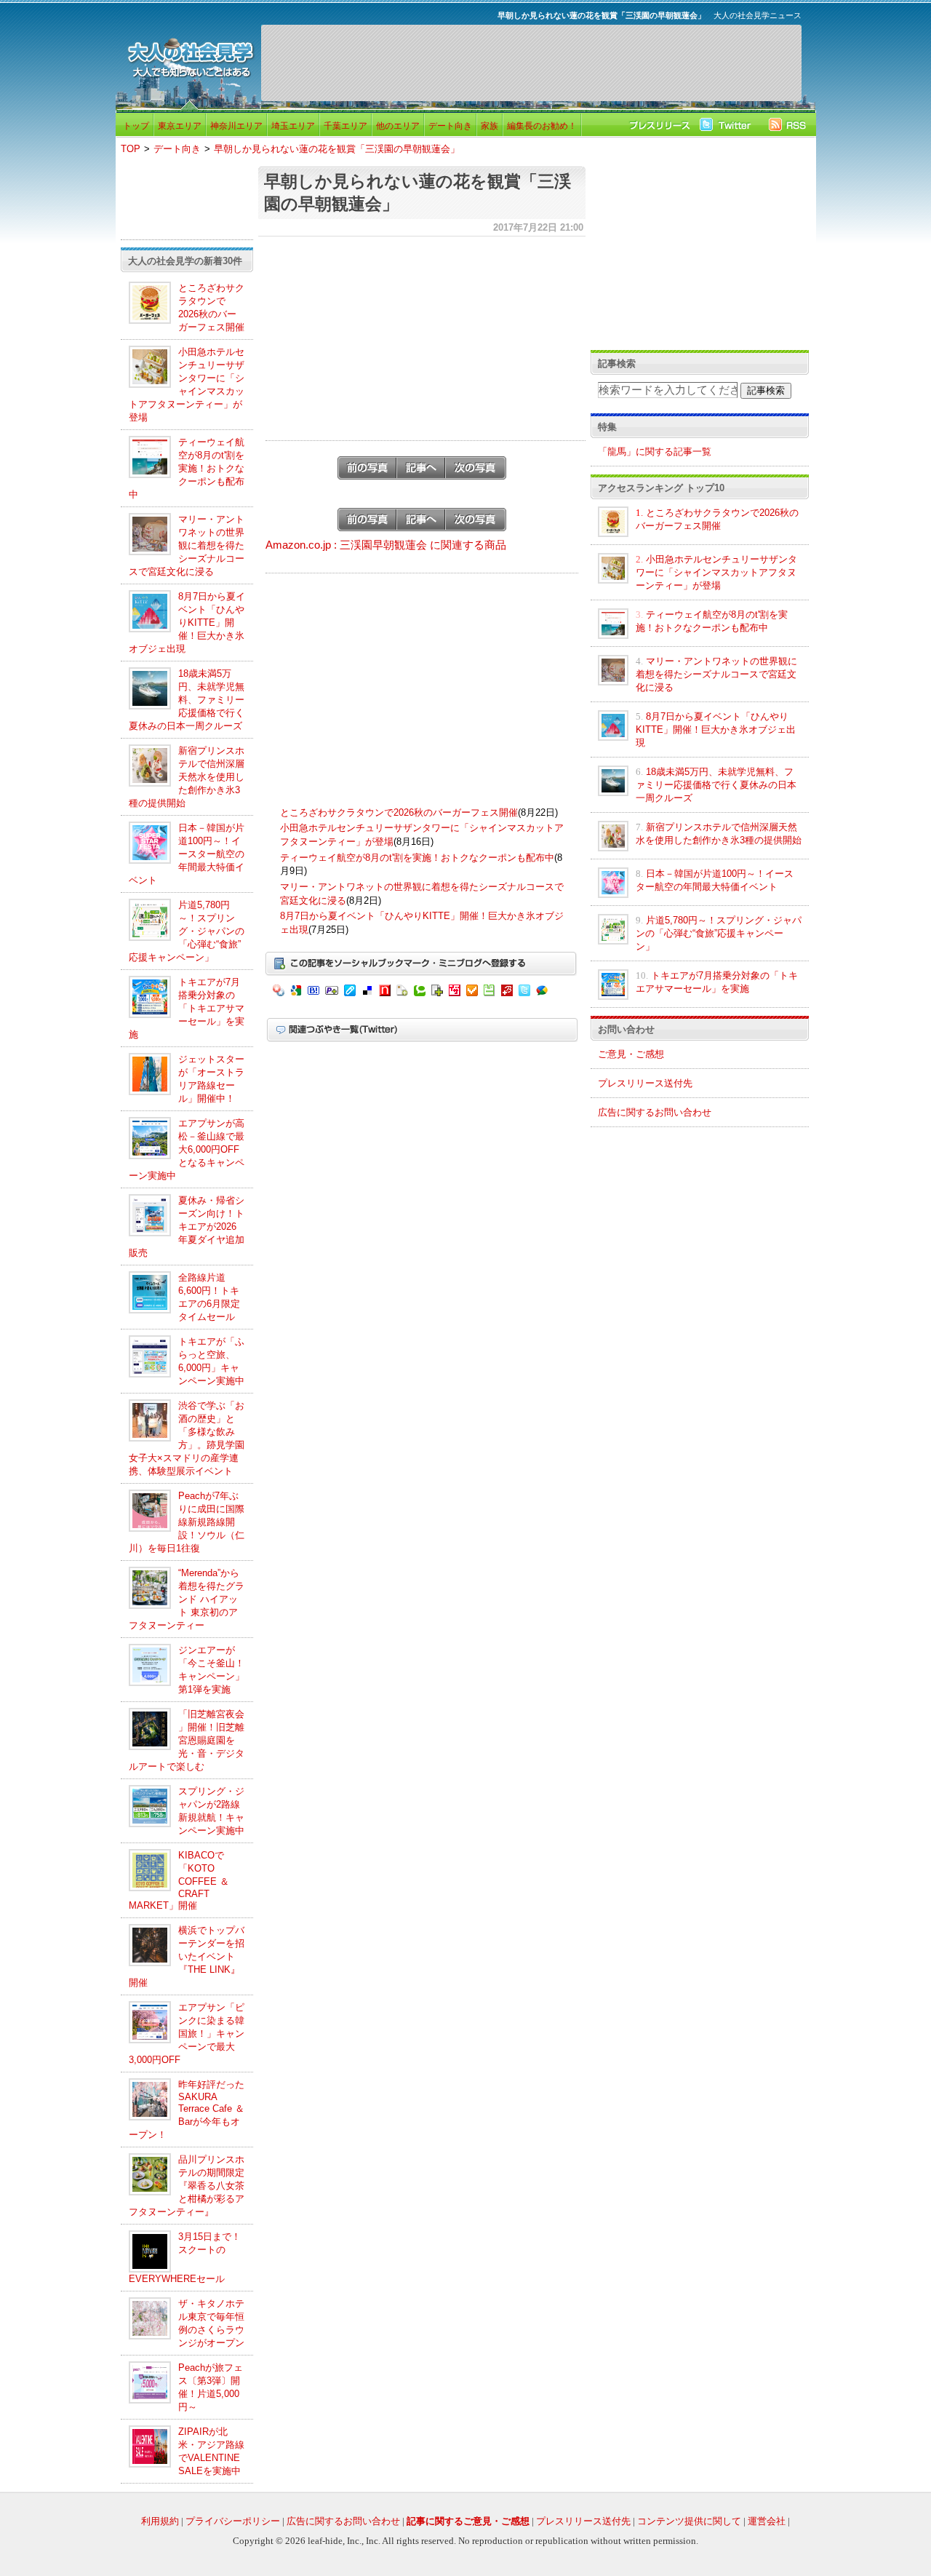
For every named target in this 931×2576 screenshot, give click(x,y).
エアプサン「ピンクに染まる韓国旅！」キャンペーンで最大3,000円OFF (187, 2034)
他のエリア (398, 126)
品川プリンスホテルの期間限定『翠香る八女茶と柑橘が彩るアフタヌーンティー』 (187, 2186)
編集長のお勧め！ (542, 126)
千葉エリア (345, 126)
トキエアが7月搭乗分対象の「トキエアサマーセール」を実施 (187, 1008)
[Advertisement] (531, 63)
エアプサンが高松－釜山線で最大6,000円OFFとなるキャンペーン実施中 (187, 1149)
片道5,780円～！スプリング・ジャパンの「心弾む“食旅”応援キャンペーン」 (187, 931)
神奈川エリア (236, 126)
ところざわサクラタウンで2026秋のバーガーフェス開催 (399, 812)
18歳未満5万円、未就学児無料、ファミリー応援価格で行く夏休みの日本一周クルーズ (187, 700)
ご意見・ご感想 (631, 1054)
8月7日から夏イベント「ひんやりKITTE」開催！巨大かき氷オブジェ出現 (187, 623)
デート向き (450, 126)
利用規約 (160, 2521)
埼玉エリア (293, 126)
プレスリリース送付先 (645, 1083)
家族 (490, 126)
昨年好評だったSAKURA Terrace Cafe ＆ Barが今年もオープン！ (187, 2110)
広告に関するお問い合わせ (655, 1112)
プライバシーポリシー (233, 2521)
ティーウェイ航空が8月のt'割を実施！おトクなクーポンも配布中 (187, 468)
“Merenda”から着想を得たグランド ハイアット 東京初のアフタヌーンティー (187, 1599)
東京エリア (180, 126)
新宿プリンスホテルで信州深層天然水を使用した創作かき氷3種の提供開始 (187, 777)
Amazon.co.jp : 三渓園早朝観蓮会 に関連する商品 (386, 545)
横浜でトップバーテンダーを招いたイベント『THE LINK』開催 (187, 1956)
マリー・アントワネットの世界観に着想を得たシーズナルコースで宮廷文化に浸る (187, 545)
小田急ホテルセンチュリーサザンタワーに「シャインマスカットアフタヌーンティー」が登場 (716, 572)
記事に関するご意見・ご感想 (468, 2521)
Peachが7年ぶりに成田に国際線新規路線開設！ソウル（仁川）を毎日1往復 (187, 1522)
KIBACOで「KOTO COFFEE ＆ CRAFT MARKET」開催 (179, 1880)
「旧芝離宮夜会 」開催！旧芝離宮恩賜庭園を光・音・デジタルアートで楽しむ (187, 1740)
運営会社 (767, 2521)
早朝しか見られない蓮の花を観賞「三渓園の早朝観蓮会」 (337, 149)
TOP (131, 149)
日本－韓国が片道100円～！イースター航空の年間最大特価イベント (187, 854)
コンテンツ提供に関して (689, 2521)
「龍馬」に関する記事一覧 (655, 452)
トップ (136, 126)
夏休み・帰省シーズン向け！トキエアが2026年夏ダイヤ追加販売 (187, 1227)
